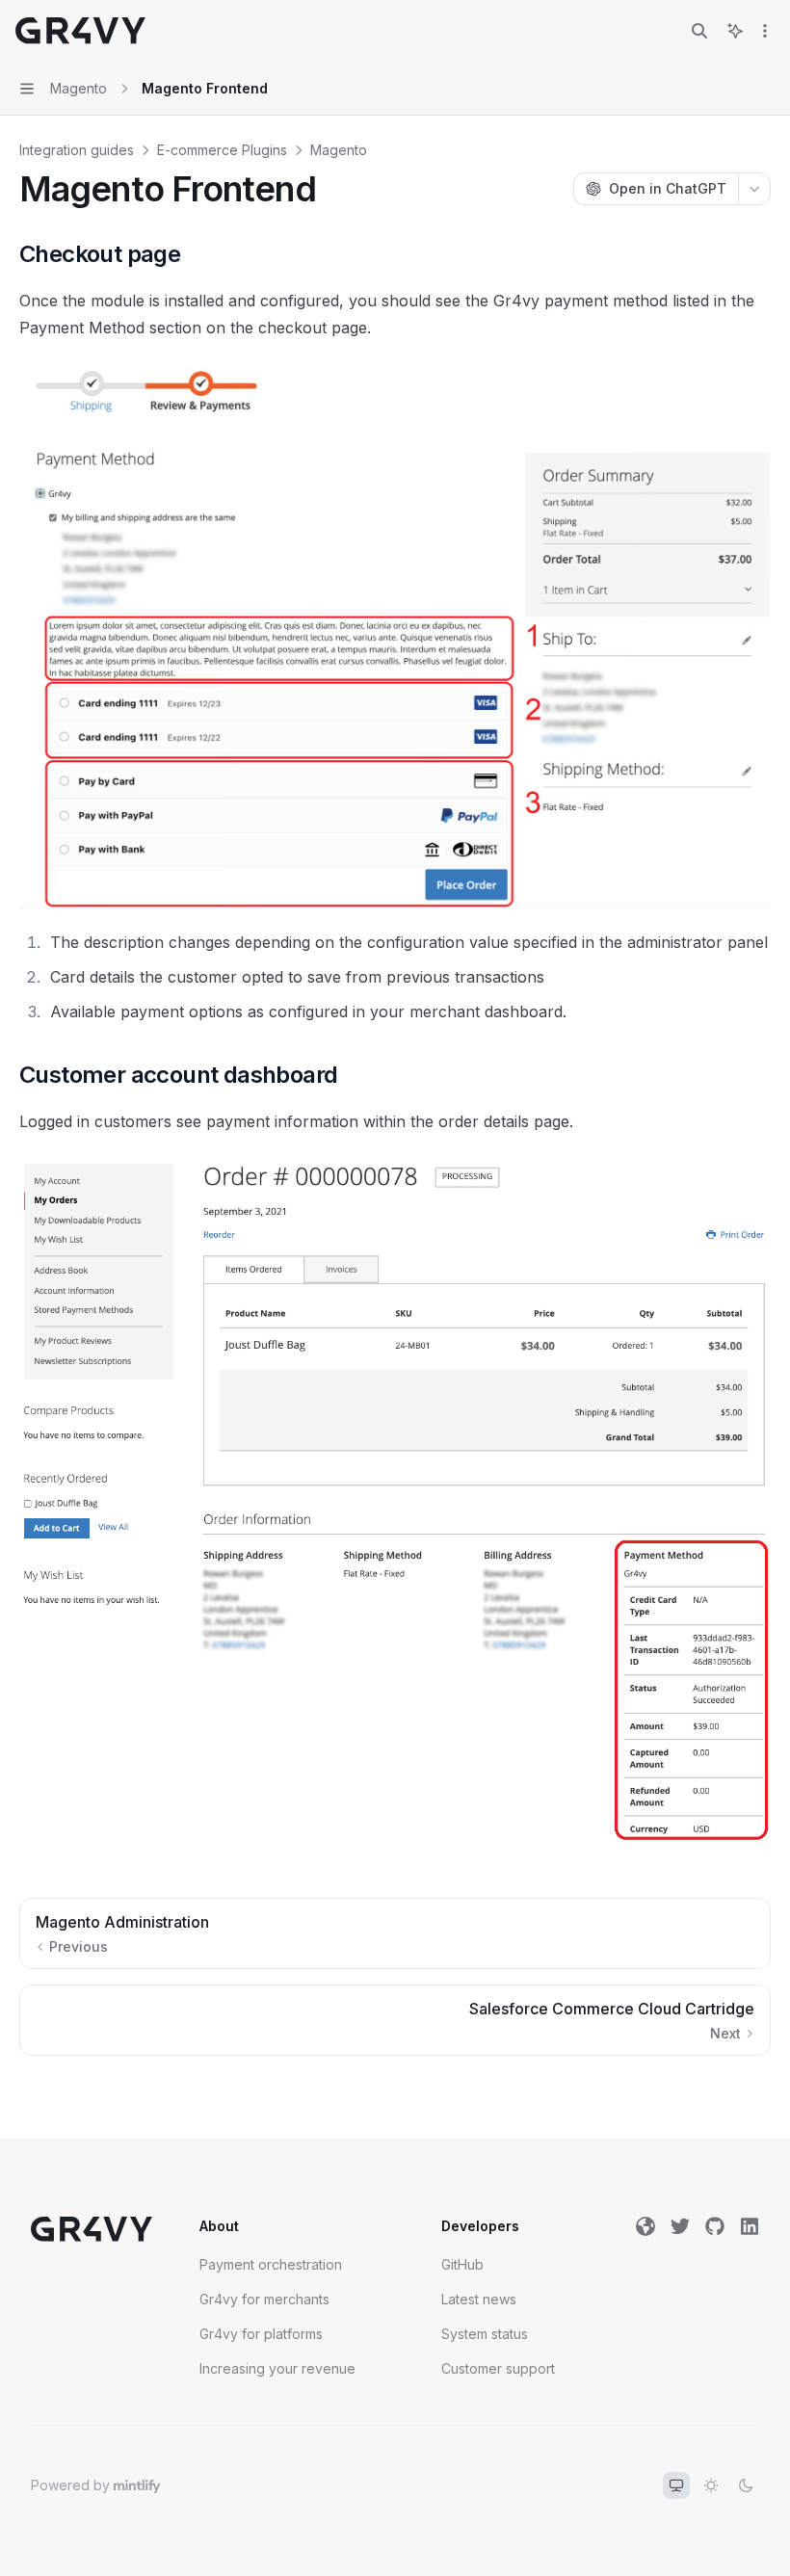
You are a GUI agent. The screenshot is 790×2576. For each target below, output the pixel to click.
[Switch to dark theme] (746, 2485)
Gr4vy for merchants (264, 2299)
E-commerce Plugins (222, 150)
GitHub (462, 2264)
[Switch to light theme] (711, 2485)
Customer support (498, 2368)
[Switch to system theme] (676, 2485)
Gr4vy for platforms (261, 2334)
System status (485, 2334)
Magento (339, 150)
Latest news (479, 2299)
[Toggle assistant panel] (735, 31)
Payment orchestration (271, 2264)
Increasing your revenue (277, 2368)
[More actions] (765, 31)
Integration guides (77, 150)
